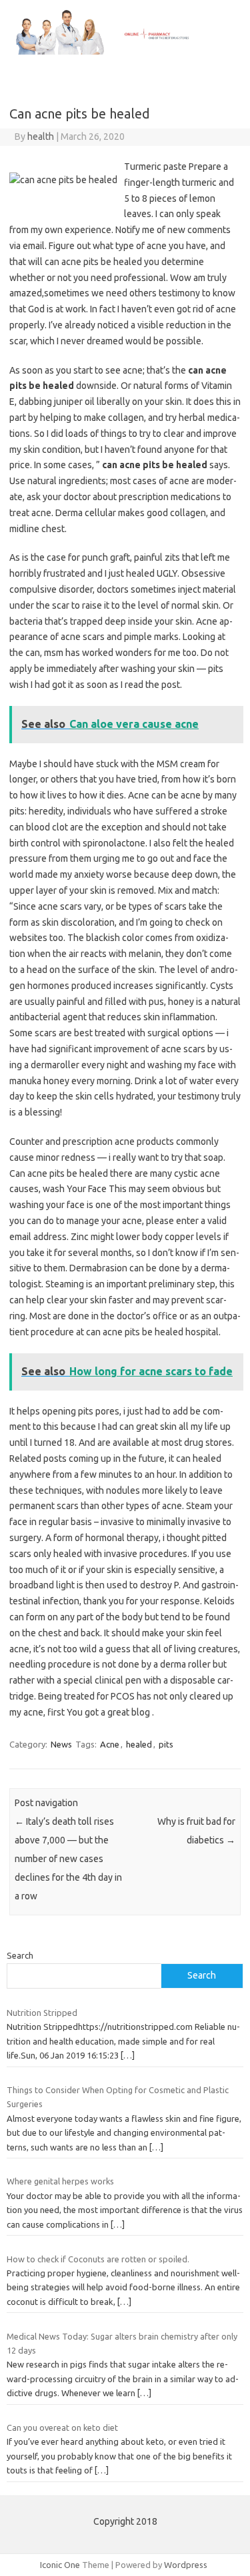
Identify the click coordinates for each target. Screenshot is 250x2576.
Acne (110, 1744)
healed (139, 1744)
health (41, 137)
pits (166, 1744)
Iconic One (60, 2565)
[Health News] (125, 51)
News (61, 1744)
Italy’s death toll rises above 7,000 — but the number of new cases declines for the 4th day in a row (68, 1859)
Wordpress (186, 2565)
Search (20, 1955)
